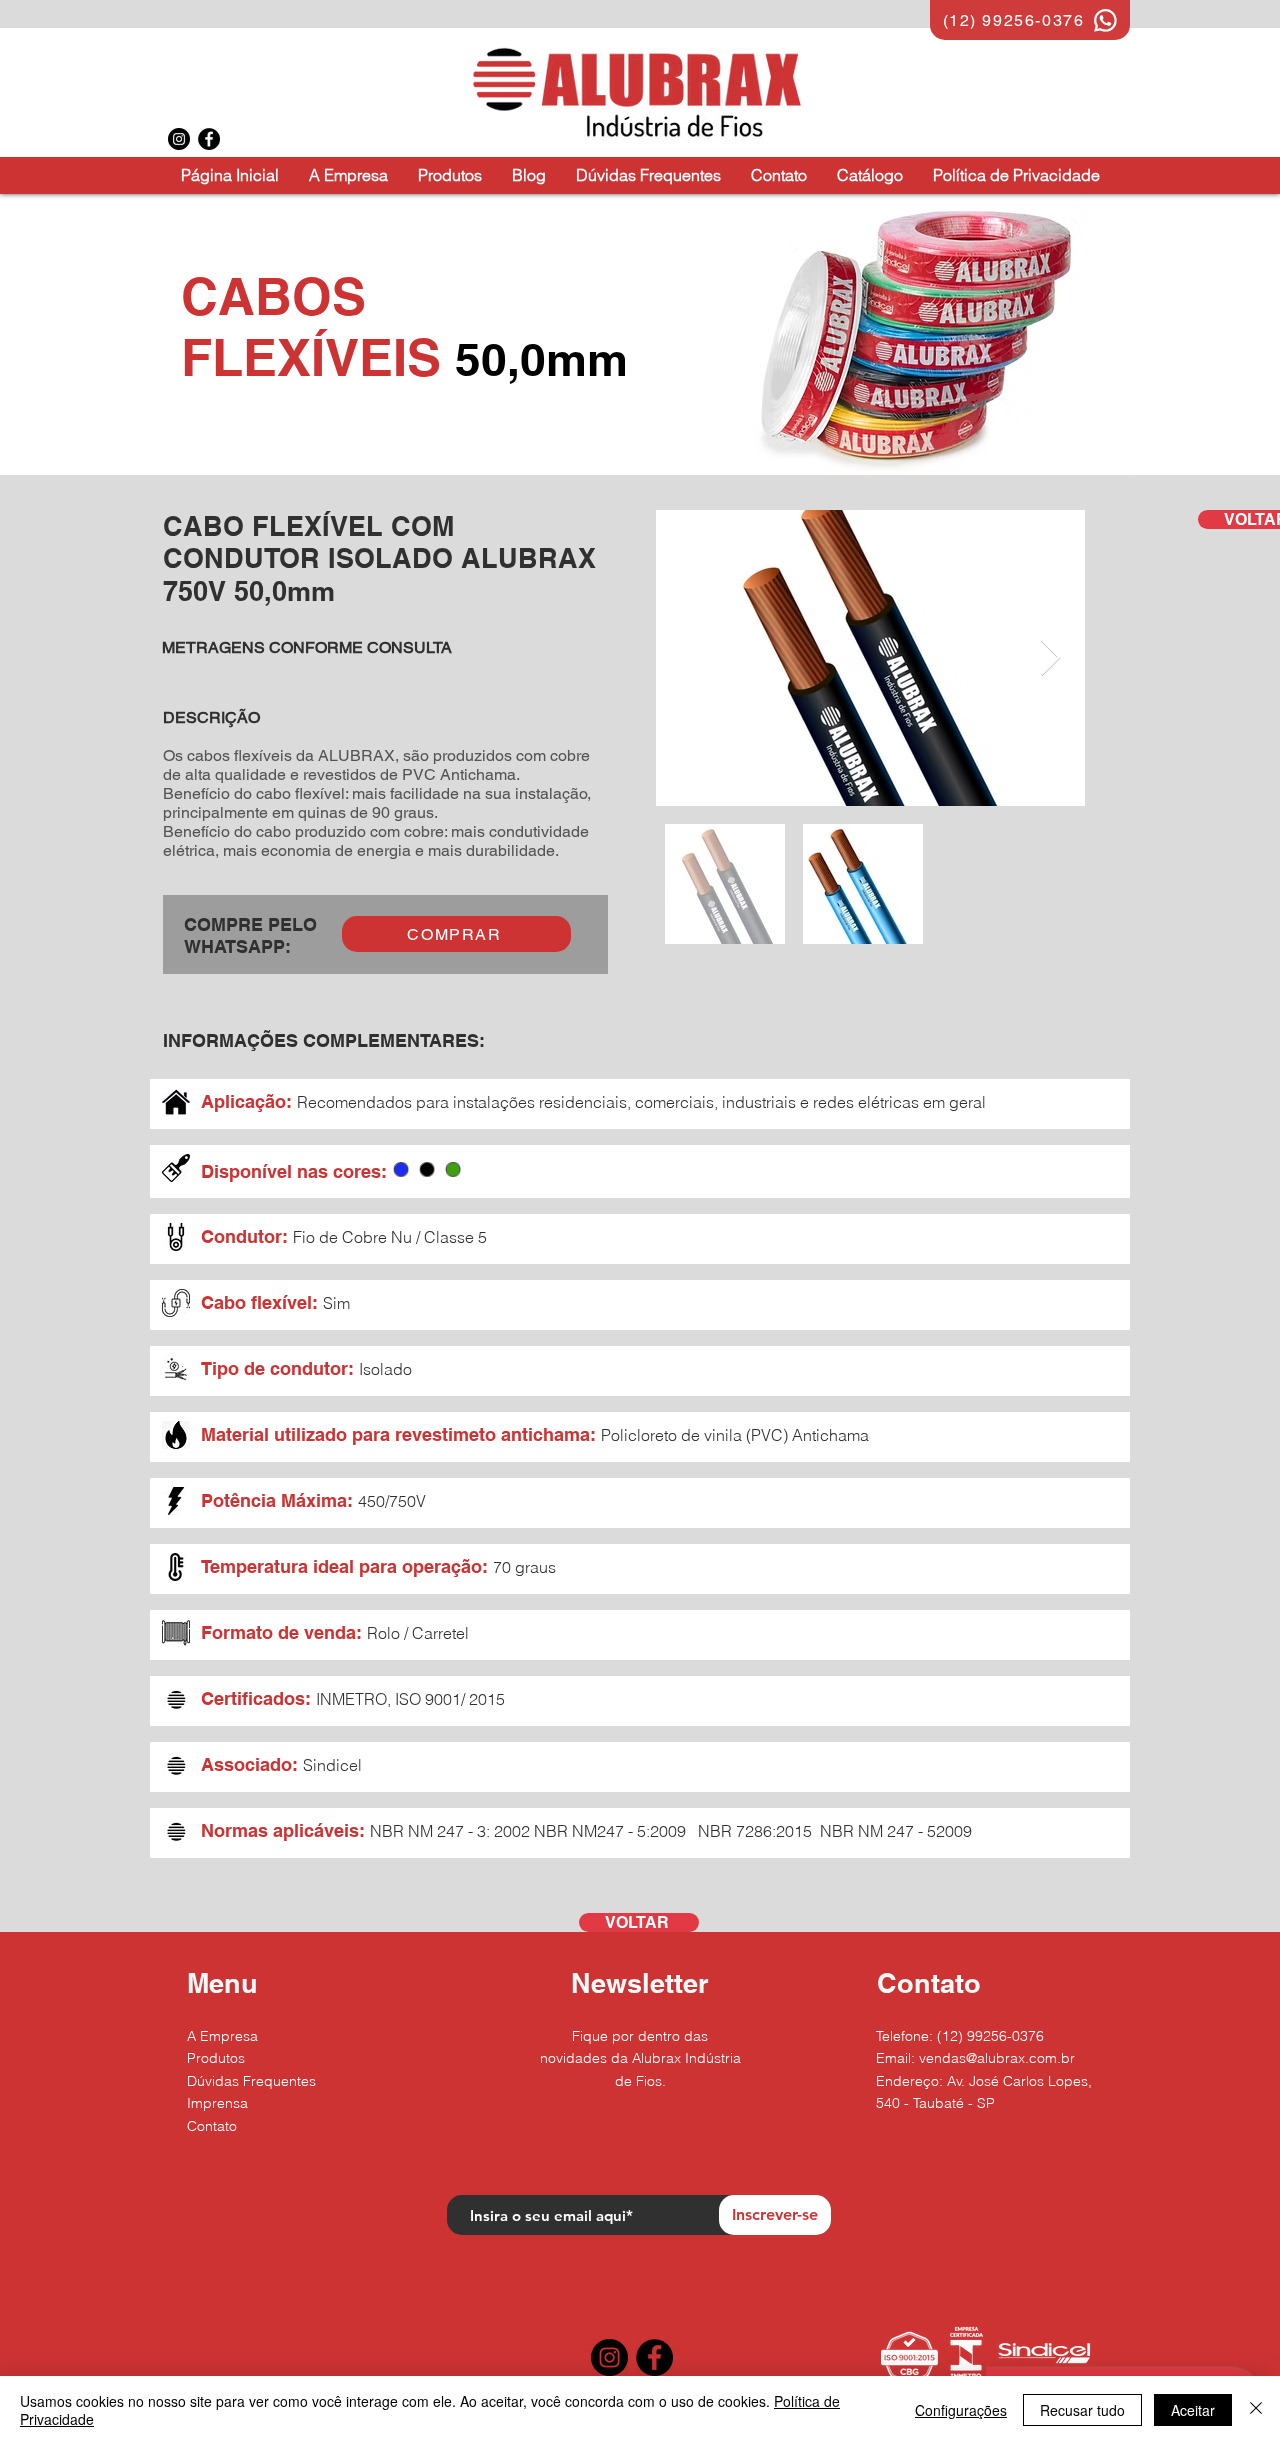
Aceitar (1193, 2410)
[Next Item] (1050, 658)
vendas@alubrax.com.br (997, 2058)
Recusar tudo (1082, 2410)
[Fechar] (1256, 2410)
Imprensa (217, 2103)
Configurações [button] (961, 2410)
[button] (450, 175)
